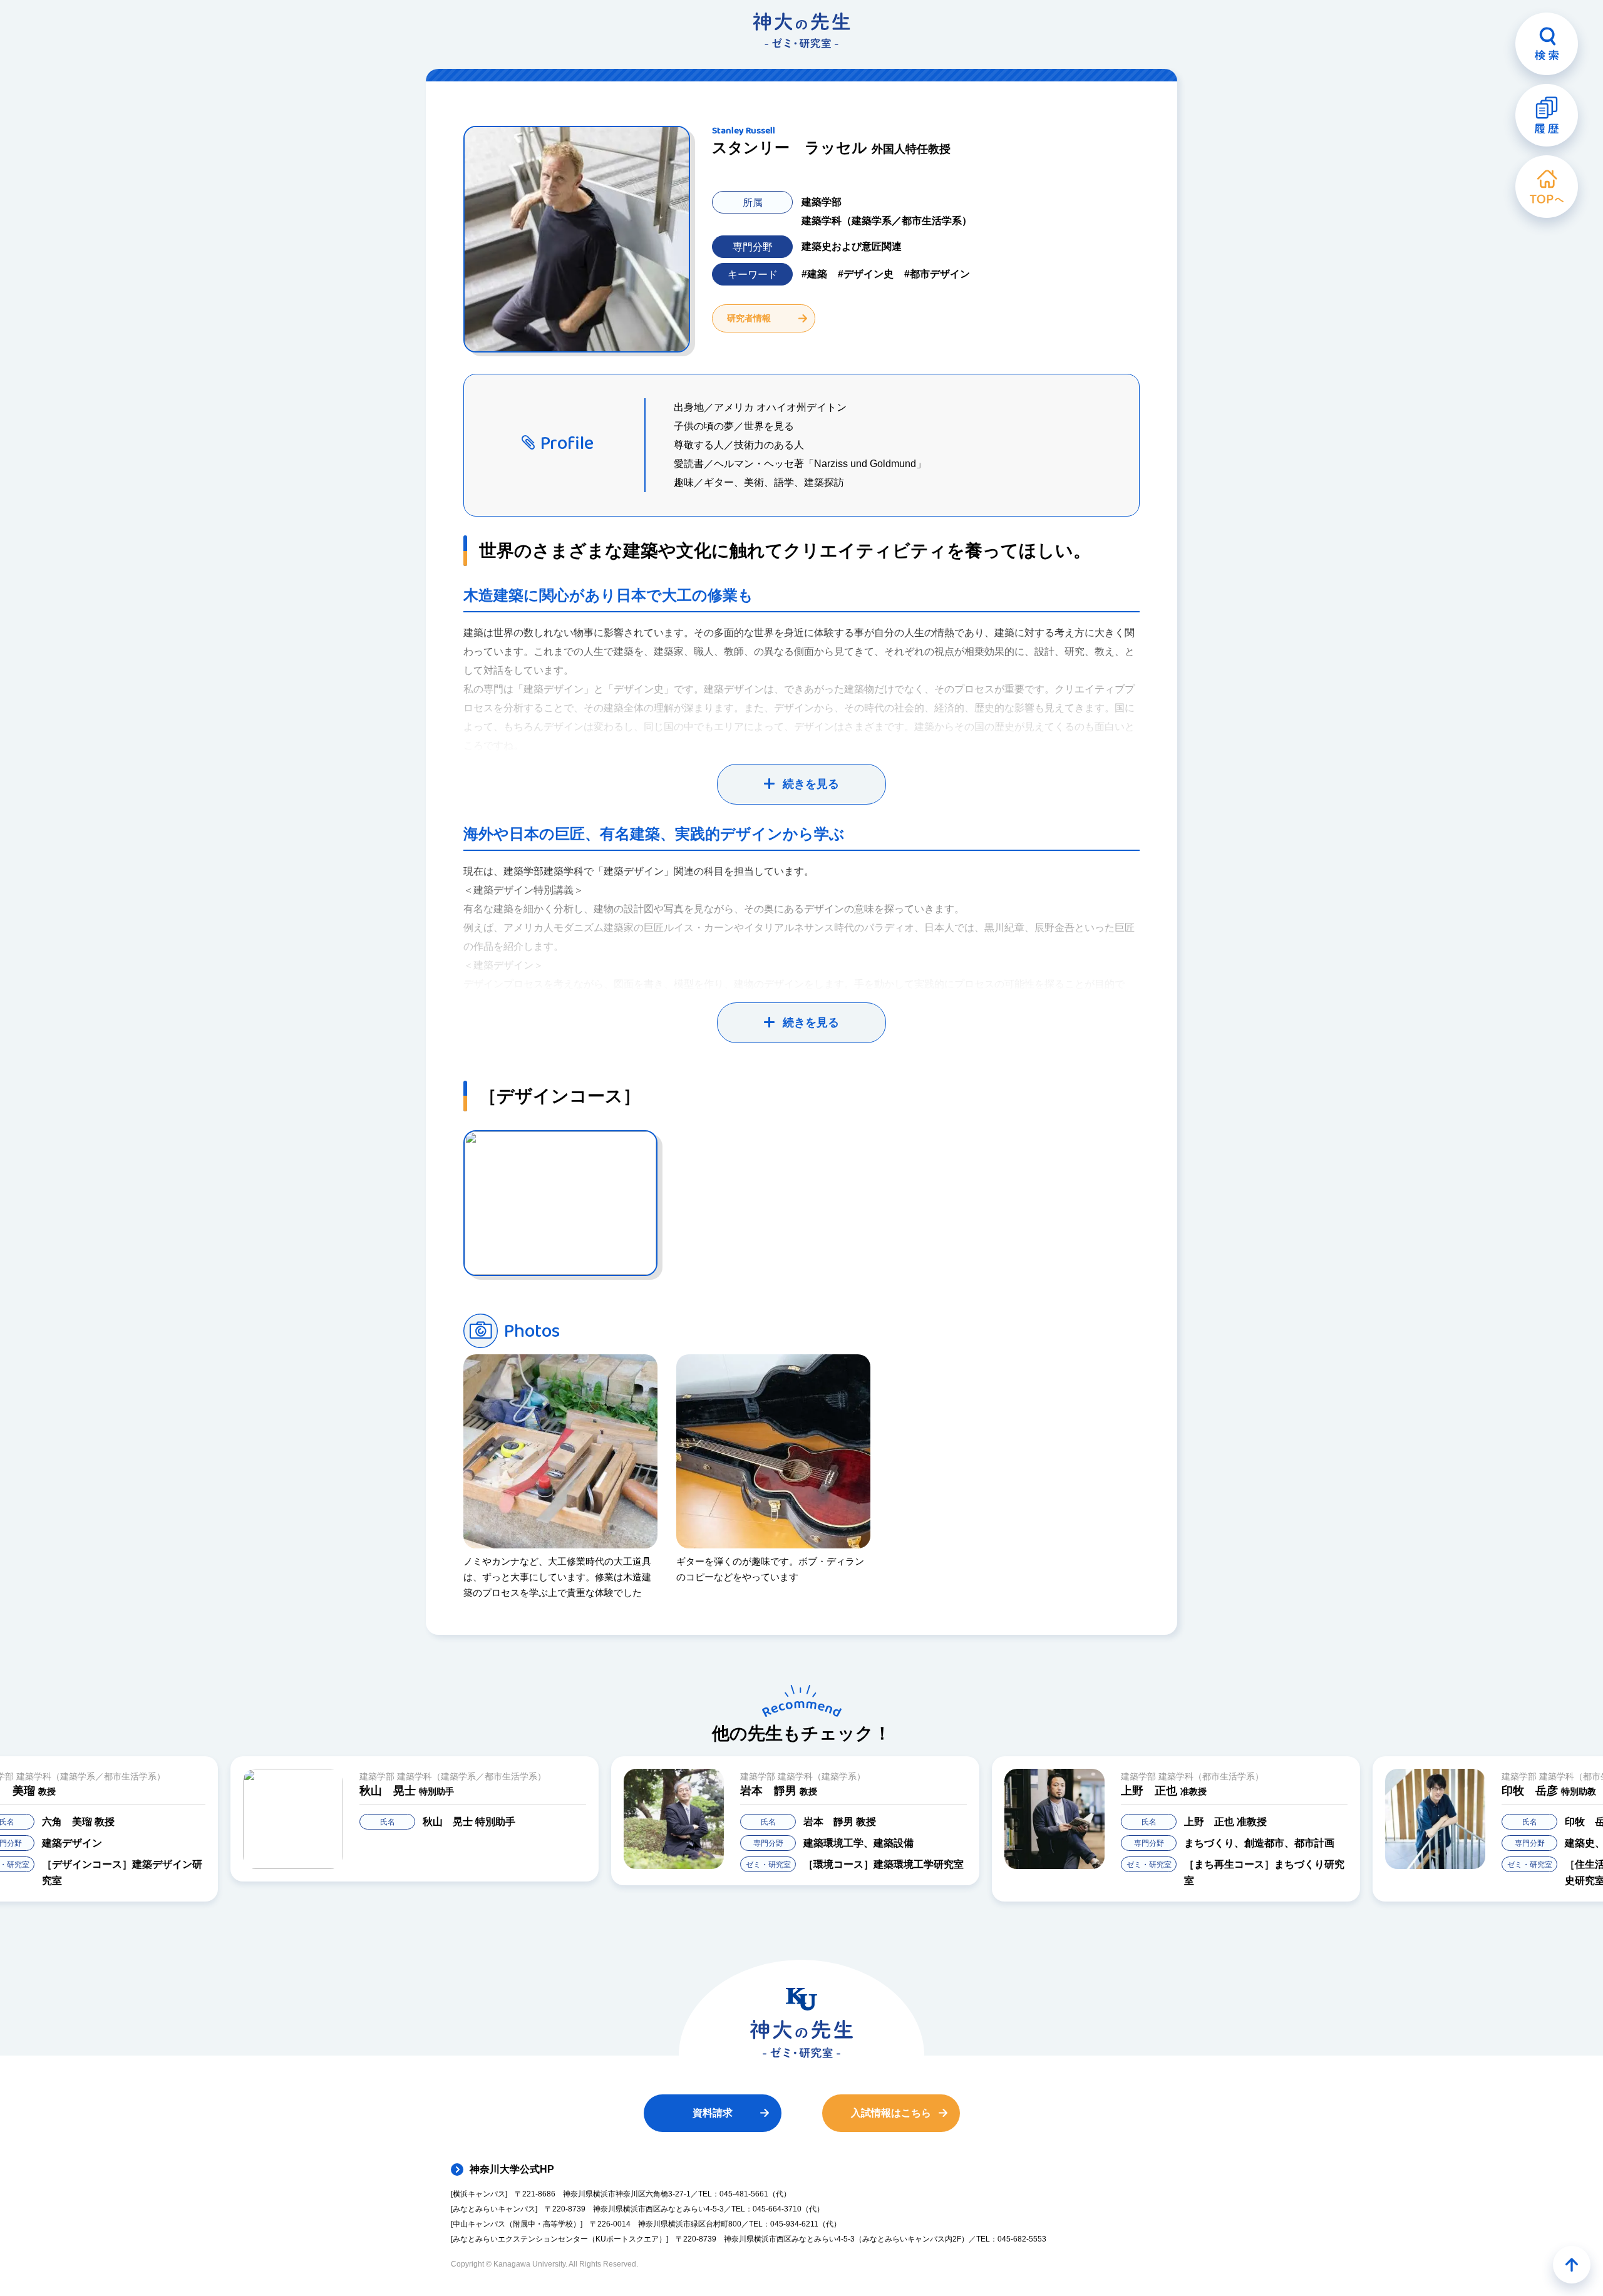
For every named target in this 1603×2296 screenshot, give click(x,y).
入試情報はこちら (891, 2113)
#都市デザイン (937, 274)
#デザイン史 (866, 274)
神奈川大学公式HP (512, 2169)
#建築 (814, 274)
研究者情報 (749, 318)
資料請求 (713, 2113)
